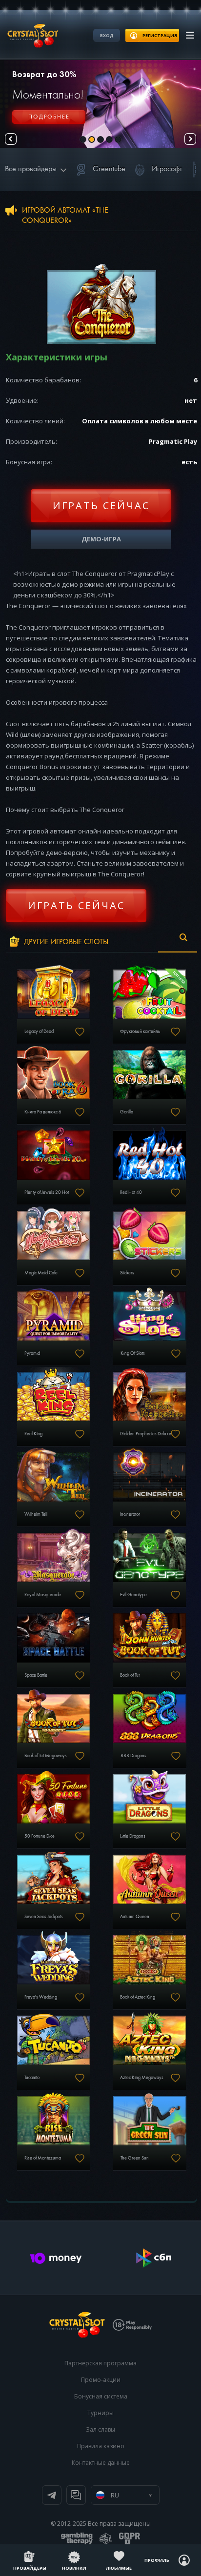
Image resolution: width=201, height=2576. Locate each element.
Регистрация (49, 122)
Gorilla (127, 1112)
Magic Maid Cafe (41, 1273)
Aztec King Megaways (142, 2078)
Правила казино (101, 2446)
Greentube (109, 169)
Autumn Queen (135, 1917)
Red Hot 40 (131, 1192)
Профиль (157, 2560)
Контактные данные (101, 2463)
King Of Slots (133, 1353)
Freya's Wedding (41, 1997)
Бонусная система (101, 2396)
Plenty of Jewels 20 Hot (47, 1192)
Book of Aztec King (138, 1997)
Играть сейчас (101, 505)
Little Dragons (133, 1836)
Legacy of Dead (39, 1031)
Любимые (119, 2568)
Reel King (33, 1434)
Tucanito (32, 2078)
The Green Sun (135, 2158)
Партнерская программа (100, 2363)
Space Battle (36, 1675)
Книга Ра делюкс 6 (43, 1112)
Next (190, 139)
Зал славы (100, 2429)
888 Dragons (133, 1756)
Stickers (127, 1273)
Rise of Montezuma (43, 2158)
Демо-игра (101, 539)
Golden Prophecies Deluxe (146, 1434)
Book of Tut (130, 1675)
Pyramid (32, 1353)
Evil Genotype (133, 1595)
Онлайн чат (76, 2495)
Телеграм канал (52, 2495)
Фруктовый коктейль (140, 1031)
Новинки (74, 2568)
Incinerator (130, 1514)
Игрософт (167, 169)
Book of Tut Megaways (46, 1756)
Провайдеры (30, 2568)
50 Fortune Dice (40, 1836)
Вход (107, 35)
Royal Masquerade (43, 1595)
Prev (11, 139)
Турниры (100, 2413)
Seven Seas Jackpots (44, 1917)
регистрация (160, 35)
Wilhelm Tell (36, 1514)
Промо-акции (101, 2380)
